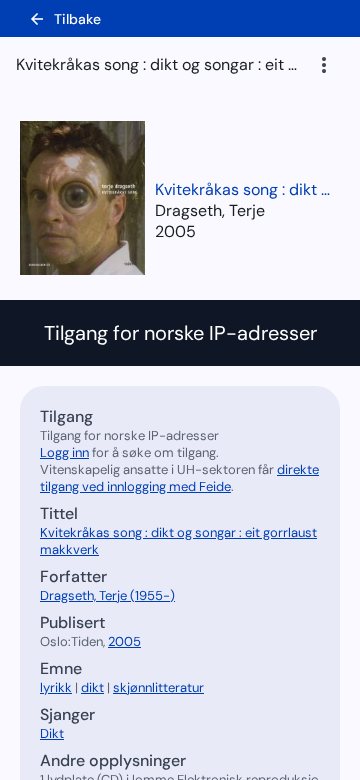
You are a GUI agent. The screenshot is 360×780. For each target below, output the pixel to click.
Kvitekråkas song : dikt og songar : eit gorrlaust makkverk (245, 189)
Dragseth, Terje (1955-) (107, 595)
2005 (175, 231)
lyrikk (56, 687)
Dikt (52, 733)
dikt (92, 687)
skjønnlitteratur (158, 687)
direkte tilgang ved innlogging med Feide (179, 478)
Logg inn (64, 452)
